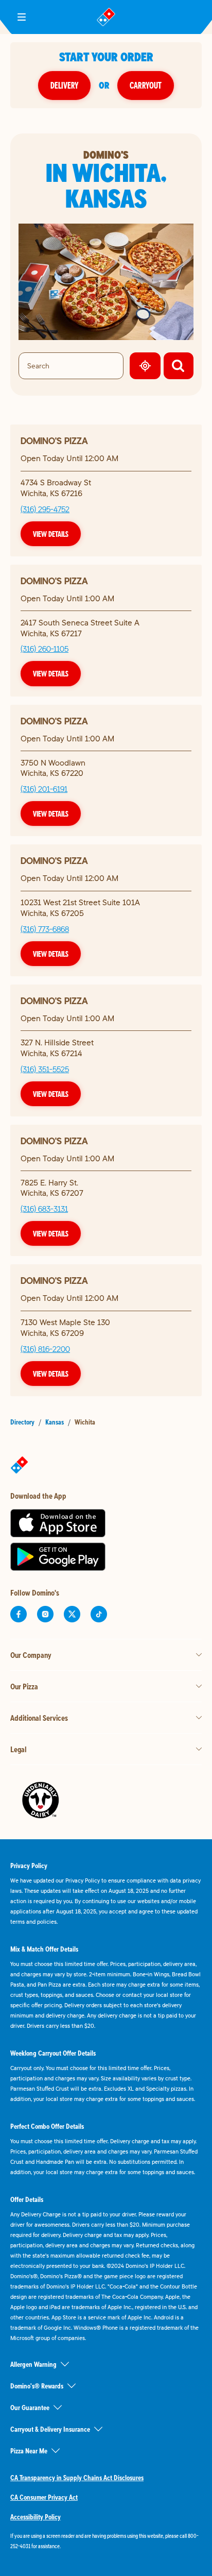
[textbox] (106, 2541)
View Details (51, 534)
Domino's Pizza (54, 441)
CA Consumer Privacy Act (44, 2497)
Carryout (146, 85)
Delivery (64, 85)
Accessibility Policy (36, 2517)
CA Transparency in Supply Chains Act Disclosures (77, 2478)
